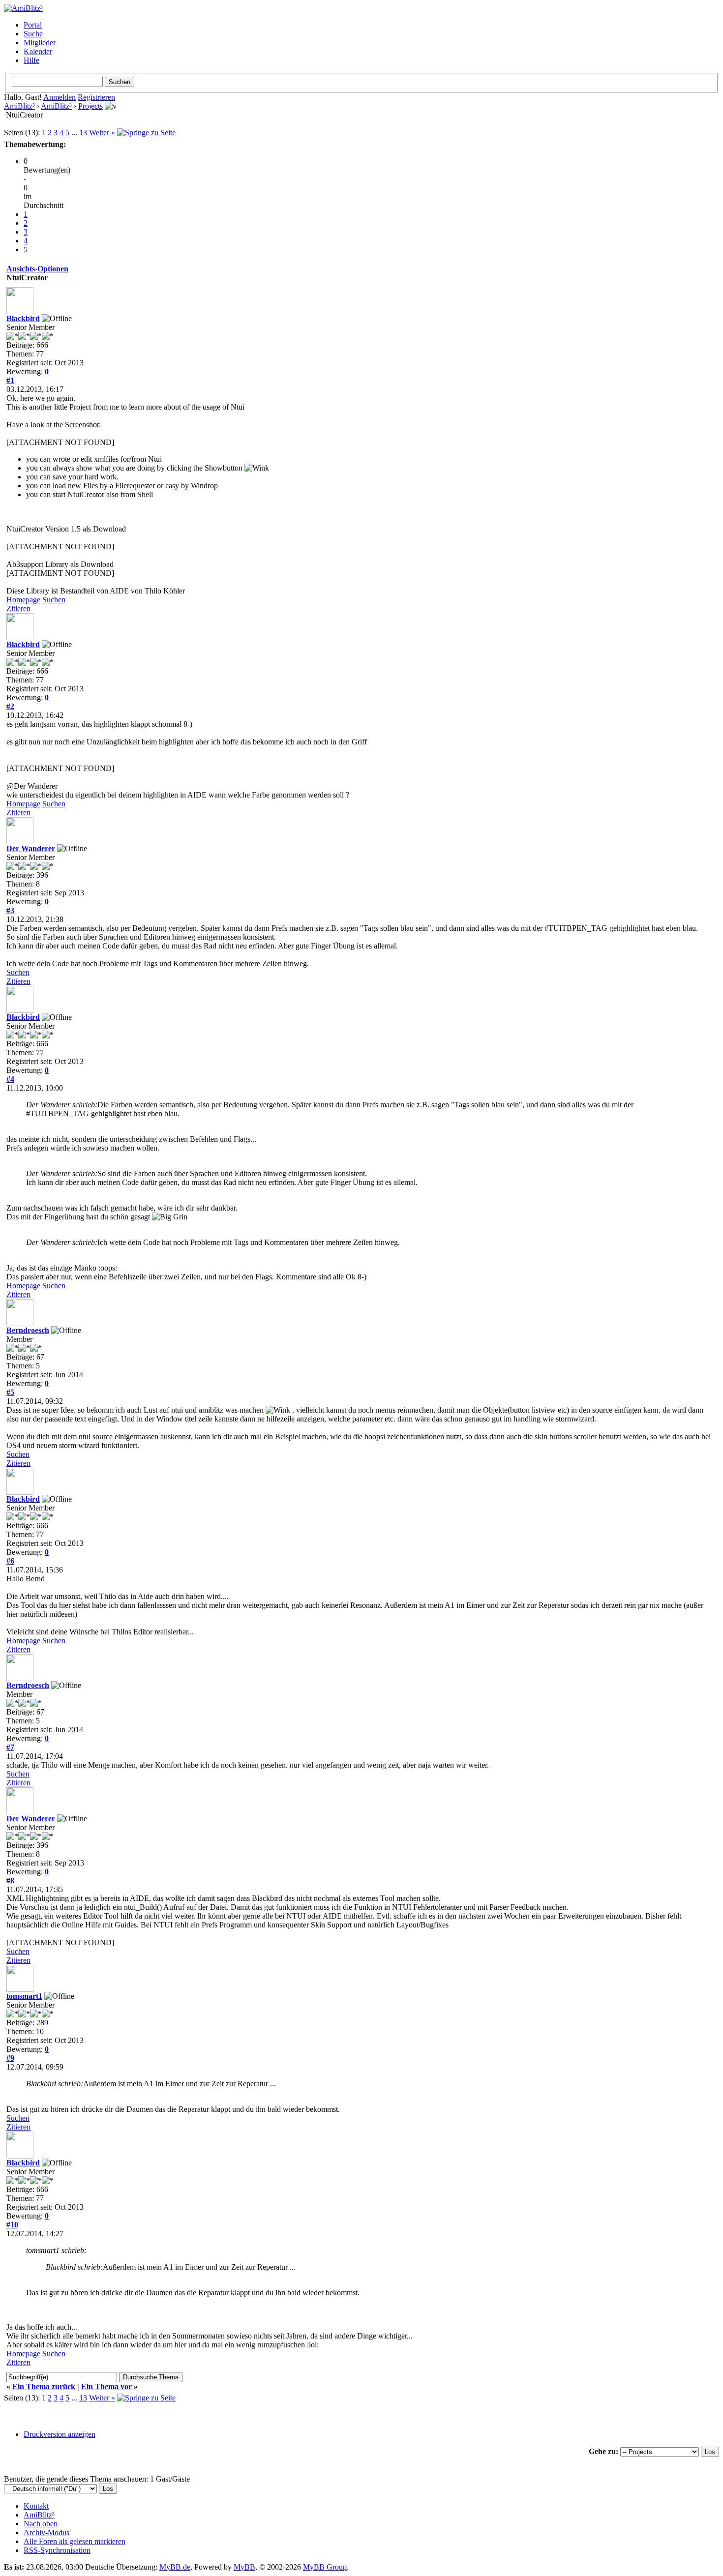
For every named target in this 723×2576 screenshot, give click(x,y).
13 (83, 133)
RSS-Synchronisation (57, 2550)
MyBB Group (325, 2567)
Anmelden (60, 97)
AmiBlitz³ (19, 106)
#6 (10, 1561)
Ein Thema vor (106, 2386)
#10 (12, 2225)
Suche (33, 34)
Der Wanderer (31, 848)
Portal (33, 25)
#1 (10, 380)
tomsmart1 (24, 1996)
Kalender (38, 51)
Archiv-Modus (46, 2532)
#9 (10, 2058)
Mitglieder (40, 43)
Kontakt (36, 2506)
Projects (90, 106)
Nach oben (41, 2524)
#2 (10, 706)
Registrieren (96, 97)
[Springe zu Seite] (146, 133)
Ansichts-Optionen (37, 269)
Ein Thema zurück (44, 2386)
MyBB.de (175, 2567)
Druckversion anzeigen (60, 2434)
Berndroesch (28, 1330)
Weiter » (102, 133)
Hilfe (31, 60)
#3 (10, 910)
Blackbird (23, 318)
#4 (10, 1079)
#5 (10, 1392)
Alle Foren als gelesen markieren (75, 2541)
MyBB (244, 2567)
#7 (10, 1747)
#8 (10, 1880)
